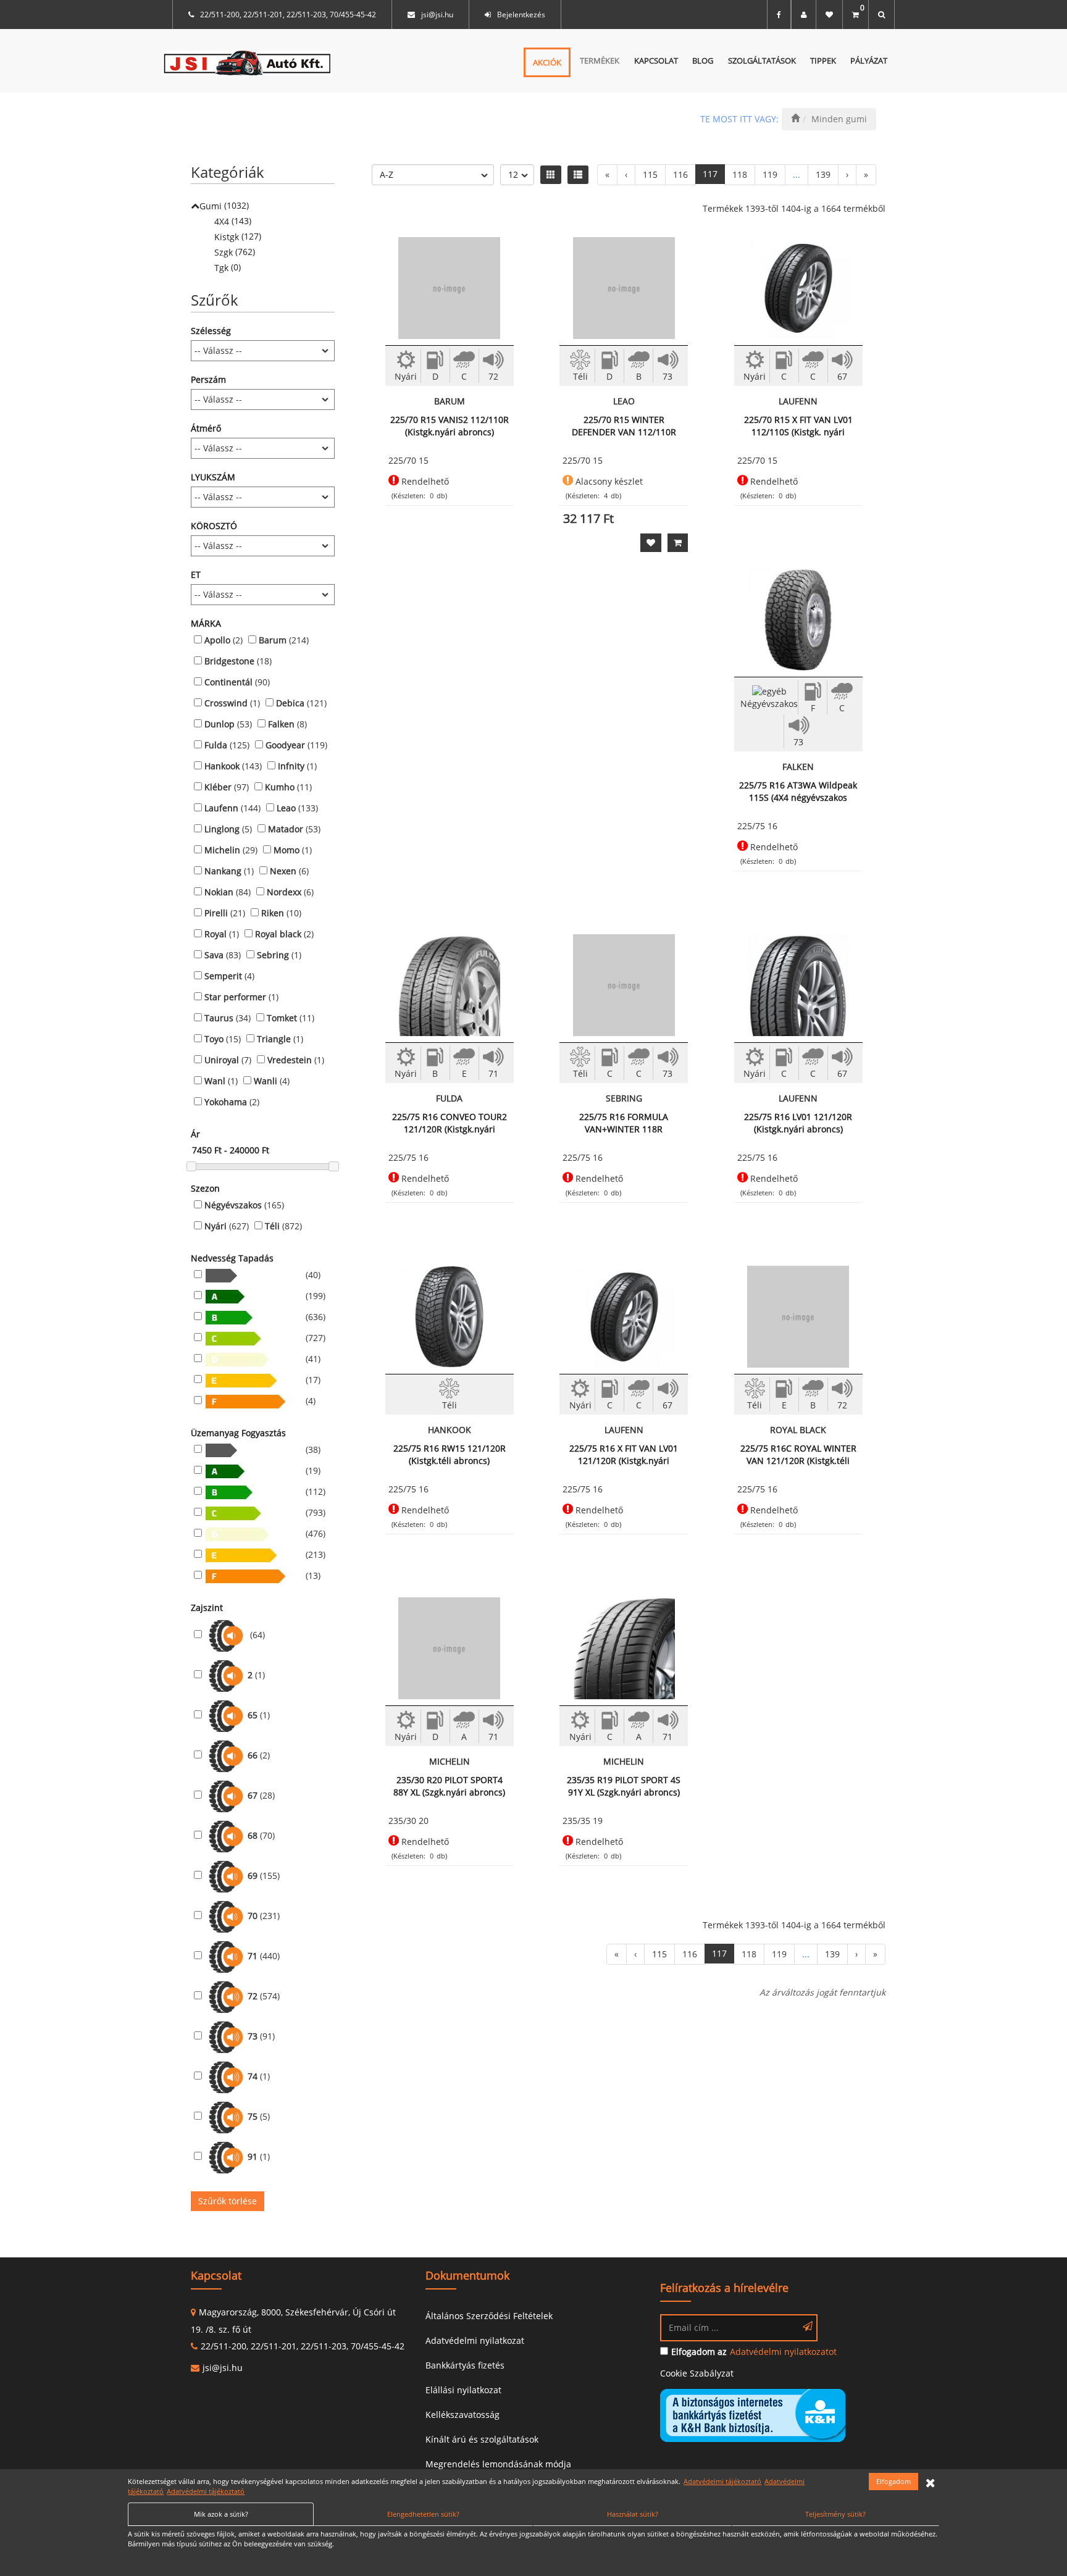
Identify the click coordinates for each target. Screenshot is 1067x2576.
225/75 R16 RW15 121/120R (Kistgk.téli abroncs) (450, 1454)
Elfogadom (893, 2481)
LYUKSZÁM (213, 477)
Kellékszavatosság (462, 2415)
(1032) (224, 206)
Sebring (273, 955)
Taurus (219, 1018)
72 (253, 1996)
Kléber (218, 787)
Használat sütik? (633, 2514)
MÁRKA (206, 623)
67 (253, 1795)
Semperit (223, 976)
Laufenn (221, 808)
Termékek (600, 61)
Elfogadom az (699, 2352)
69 (253, 1876)
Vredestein (290, 1060)
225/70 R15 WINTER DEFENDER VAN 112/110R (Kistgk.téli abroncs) (624, 426)
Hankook (222, 766)
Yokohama (226, 1102)
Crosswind (226, 703)
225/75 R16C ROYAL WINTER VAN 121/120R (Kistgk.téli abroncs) (798, 1455)
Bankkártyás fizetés (465, 2365)
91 (253, 2156)
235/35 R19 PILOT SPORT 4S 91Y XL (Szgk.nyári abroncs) (624, 1786)
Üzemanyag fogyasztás (238, 1433)
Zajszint (207, 1608)
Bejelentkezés (521, 15)
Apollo (217, 640)
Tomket (282, 1018)
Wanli (266, 1081)
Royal (215, 934)
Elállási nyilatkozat (463, 2390)
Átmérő (206, 428)
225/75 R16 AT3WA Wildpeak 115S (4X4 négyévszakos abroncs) (798, 792)
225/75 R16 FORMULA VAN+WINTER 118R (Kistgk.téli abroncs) (624, 1123)
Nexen (283, 871)
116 (680, 174)
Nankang (223, 871)
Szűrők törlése (228, 2201)
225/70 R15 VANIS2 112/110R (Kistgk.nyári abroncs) (450, 426)
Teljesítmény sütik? (835, 2514)
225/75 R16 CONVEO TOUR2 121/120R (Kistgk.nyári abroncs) (450, 1123)
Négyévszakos (233, 1205)
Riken (273, 913)
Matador (286, 829)
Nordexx (284, 892)
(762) (235, 252)
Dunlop (220, 724)
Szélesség (211, 331)
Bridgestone (229, 661)
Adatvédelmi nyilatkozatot (783, 2352)
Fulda (216, 745)
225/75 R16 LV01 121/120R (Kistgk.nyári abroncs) (798, 1123)
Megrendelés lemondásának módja (498, 2464)
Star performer (235, 997)
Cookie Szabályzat (697, 2373)
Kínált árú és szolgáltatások (482, 2439)
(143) (233, 221)
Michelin (222, 850)
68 (253, 1835)
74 (253, 2076)
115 (650, 174)
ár (195, 1134)
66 (253, 1755)
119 (770, 174)
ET (196, 575)
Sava (214, 955)
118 (740, 174)
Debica (290, 703)
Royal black (278, 934)
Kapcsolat (656, 61)
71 (253, 1956)
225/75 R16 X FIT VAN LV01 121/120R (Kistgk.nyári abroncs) (624, 1455)
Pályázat (869, 61)
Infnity (291, 766)
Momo (287, 850)
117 (710, 174)
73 (253, 2036)
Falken (281, 724)
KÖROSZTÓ (214, 526)
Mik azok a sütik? (221, 2514)
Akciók (547, 62)
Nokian (219, 892)
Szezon (205, 1188)
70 (253, 1916)
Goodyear (285, 745)
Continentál (228, 682)
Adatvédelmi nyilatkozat (475, 2340)
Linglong (222, 829)
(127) (238, 236)
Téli (272, 1226)
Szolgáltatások (762, 61)
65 (253, 1715)
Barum (273, 640)
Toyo (214, 1039)
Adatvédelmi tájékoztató (722, 2481)
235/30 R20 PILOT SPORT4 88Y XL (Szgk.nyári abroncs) (449, 1786)
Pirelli (216, 913)
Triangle (274, 1039)
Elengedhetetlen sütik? (423, 2514)
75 (253, 2116)
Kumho (280, 787)
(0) (228, 267)
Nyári (215, 1226)
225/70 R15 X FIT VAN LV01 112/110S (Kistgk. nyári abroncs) (798, 426)
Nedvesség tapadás (232, 1258)
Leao (286, 808)
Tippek (823, 61)
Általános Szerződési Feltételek (489, 2316)
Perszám (208, 379)
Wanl (215, 1081)
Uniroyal (222, 1060)
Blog (703, 61)
